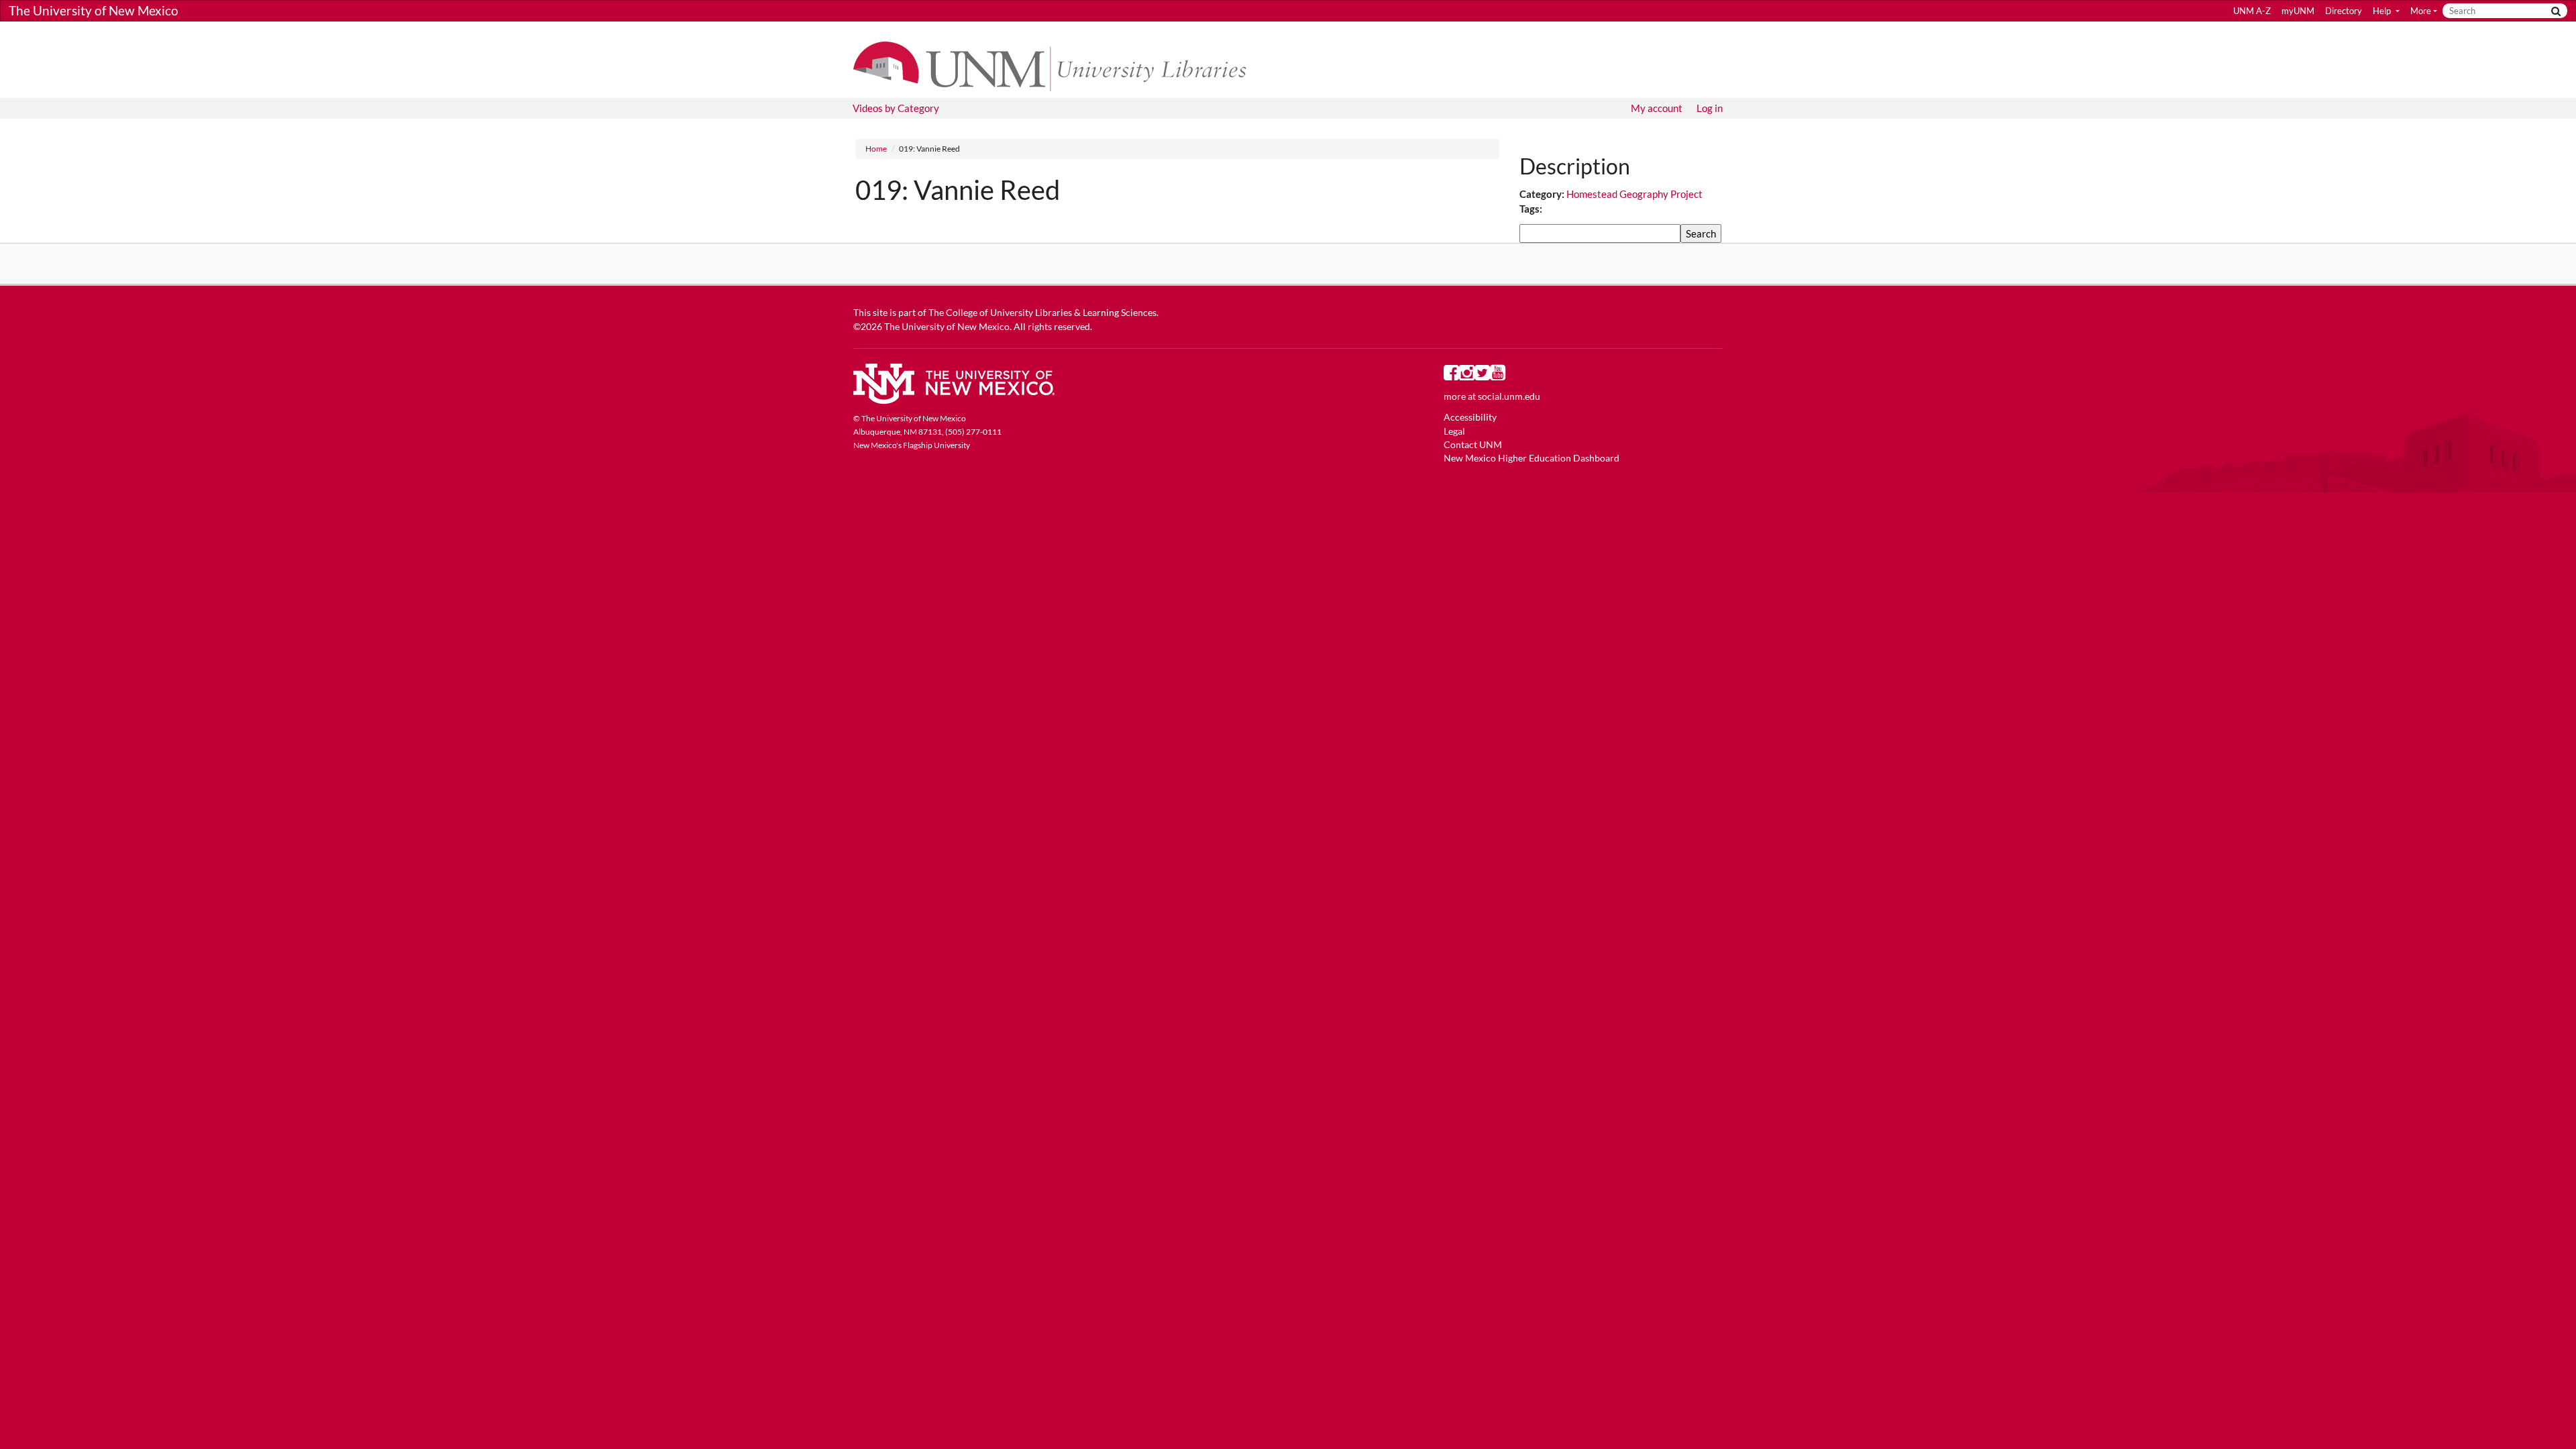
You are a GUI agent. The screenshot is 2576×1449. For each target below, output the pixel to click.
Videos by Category (896, 108)
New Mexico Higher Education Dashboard (1532, 458)
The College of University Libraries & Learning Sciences (1042, 313)
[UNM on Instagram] (1467, 376)
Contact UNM (1473, 445)
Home (876, 149)
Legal (1454, 431)
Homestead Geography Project (1634, 194)
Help (2383, 11)
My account (1657, 108)
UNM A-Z (2252, 11)
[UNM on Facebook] (1451, 376)
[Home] (1056, 65)
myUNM (2298, 11)
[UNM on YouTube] (1498, 376)
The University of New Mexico (94, 10)
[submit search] (2556, 11)
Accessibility (1470, 417)
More (2421, 11)
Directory (2344, 11)
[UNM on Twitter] (1482, 376)
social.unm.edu (1509, 396)
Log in (1710, 108)
